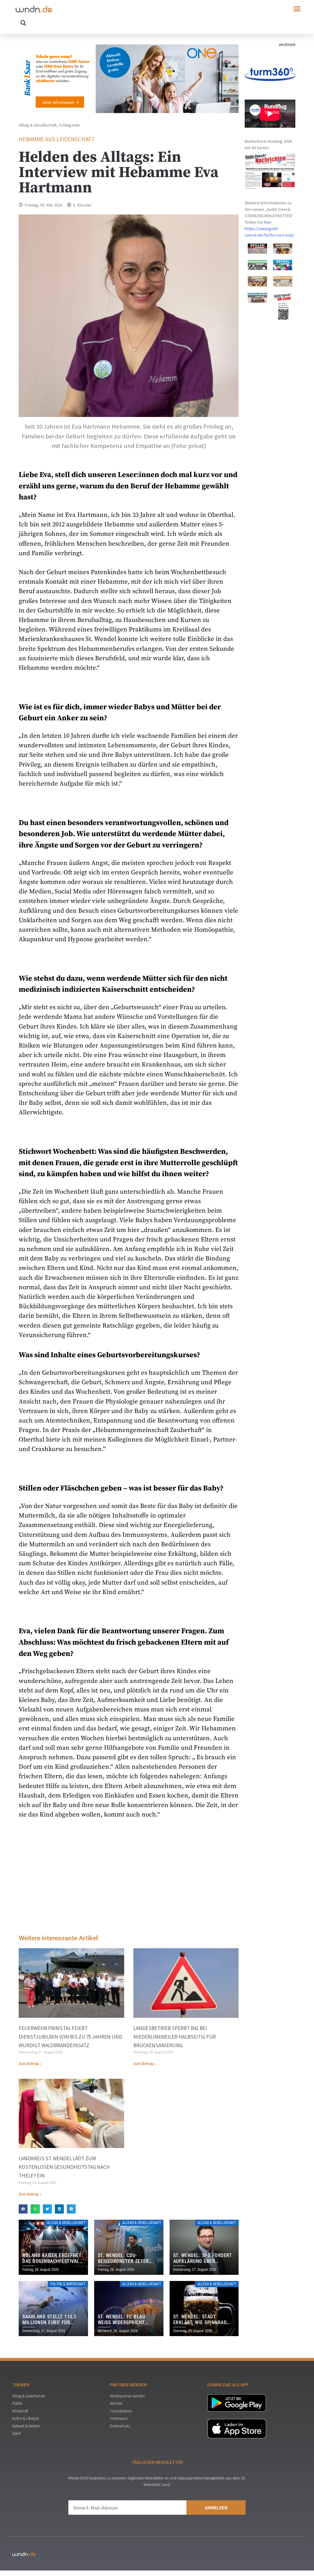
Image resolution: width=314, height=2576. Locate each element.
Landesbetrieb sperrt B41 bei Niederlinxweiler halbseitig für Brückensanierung (175, 2037)
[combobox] (86, 23)
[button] (297, 9)
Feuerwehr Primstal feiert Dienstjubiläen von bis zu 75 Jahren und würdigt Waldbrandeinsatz (71, 2037)
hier (268, 222)
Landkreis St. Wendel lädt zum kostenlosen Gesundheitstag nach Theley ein (64, 2167)
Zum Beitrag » (30, 2064)
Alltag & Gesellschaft (38, 125)
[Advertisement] (129, 1878)
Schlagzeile (69, 125)
